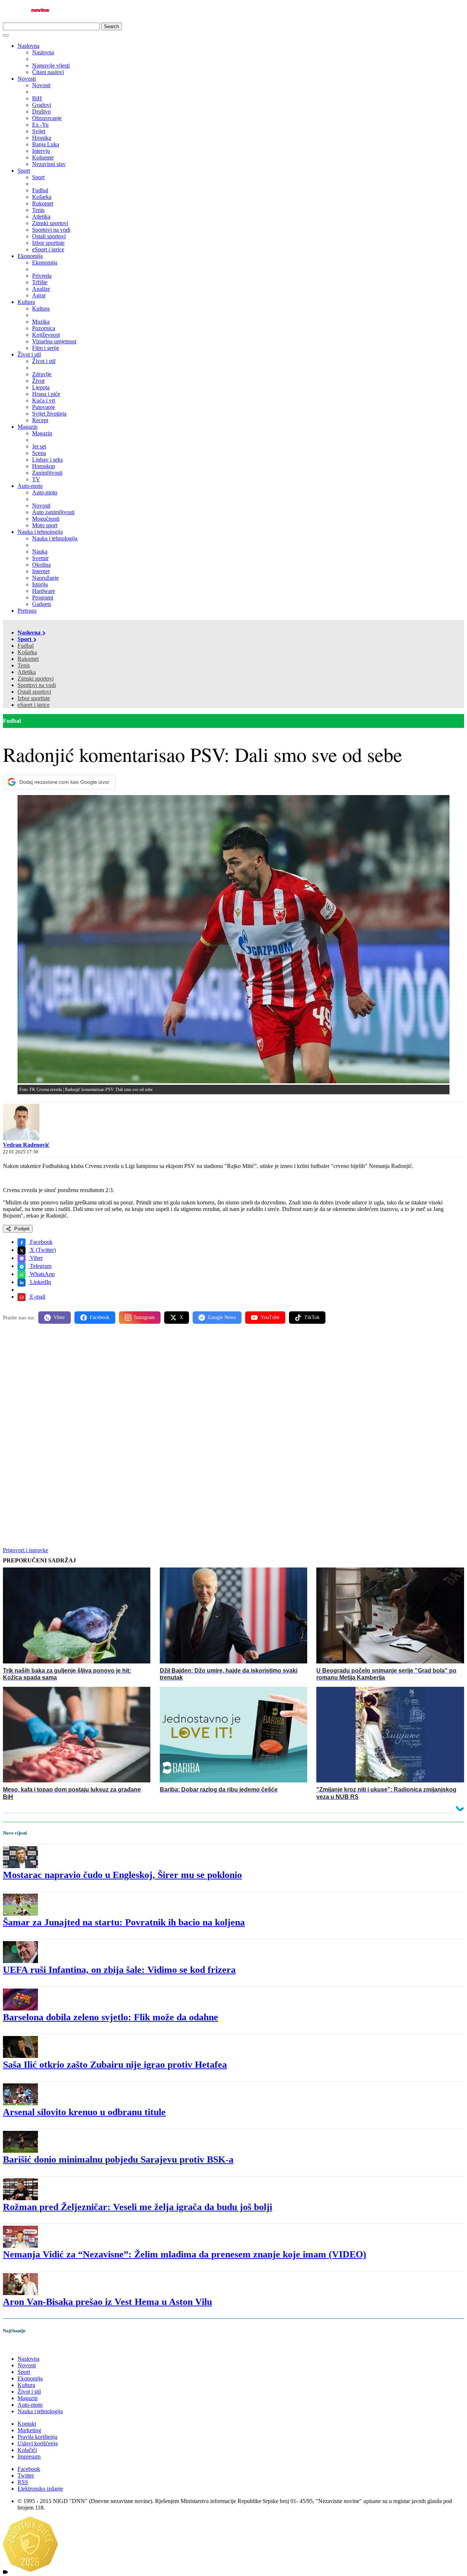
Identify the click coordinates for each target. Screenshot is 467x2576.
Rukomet (28, 659)
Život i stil (29, 354)
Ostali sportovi (34, 692)
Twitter (26, 2475)
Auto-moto (30, 486)
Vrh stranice (24, 2346)
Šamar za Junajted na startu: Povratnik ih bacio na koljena (124, 1922)
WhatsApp (42, 1274)
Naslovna (28, 46)
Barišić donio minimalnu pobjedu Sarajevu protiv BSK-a (118, 2159)
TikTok (312, 1317)
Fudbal (26, 646)
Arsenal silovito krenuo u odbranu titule (84, 2112)
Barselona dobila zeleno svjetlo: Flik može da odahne (111, 2017)
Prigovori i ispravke (26, 1550)
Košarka (27, 652)
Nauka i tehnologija (40, 532)
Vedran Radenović (26, 1145)
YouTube (270, 1317)
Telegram (40, 1266)
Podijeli (21, 1229)
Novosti (27, 79)
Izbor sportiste (34, 698)
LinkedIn (40, 1282)
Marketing (29, 2430)
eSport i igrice (34, 705)
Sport (24, 171)
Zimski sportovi (36, 678)
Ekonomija (30, 256)
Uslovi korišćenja (38, 2443)
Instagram (144, 1317)
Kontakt (27, 2424)
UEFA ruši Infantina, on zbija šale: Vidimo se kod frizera (119, 1970)
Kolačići (27, 2450)
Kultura (26, 302)
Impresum (29, 2457)
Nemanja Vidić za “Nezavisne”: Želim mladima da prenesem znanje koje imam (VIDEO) (185, 2254)
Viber (36, 1258)
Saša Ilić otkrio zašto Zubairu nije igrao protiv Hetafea (115, 2065)
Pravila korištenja (37, 2437)
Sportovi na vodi (37, 685)
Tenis (24, 665)
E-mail (37, 1297)
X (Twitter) (42, 1250)
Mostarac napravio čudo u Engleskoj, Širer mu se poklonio (122, 1875)
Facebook (40, 1242)
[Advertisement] (222, 1387)
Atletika (27, 672)
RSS (23, 2482)
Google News (222, 1317)
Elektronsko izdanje (40, 2489)
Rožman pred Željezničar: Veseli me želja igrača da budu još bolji (138, 2207)
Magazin (28, 427)
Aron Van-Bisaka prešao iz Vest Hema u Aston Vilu (107, 2302)
